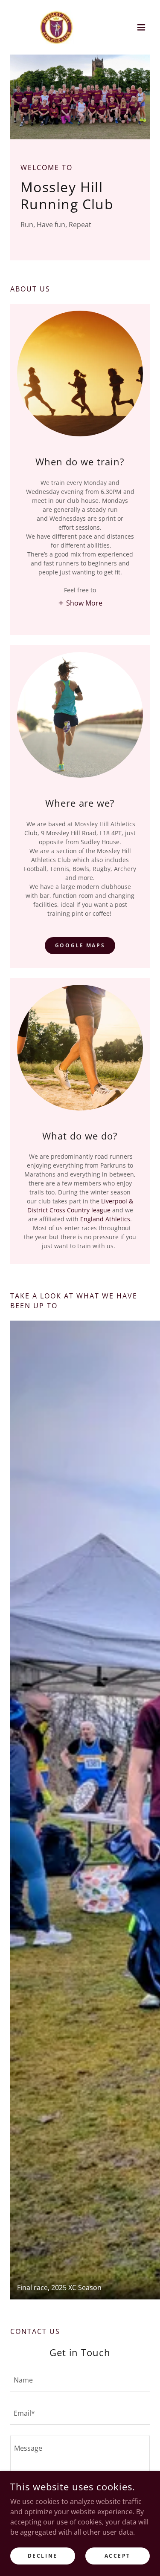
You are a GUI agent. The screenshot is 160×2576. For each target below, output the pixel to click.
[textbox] (80, 2380)
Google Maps (80, 945)
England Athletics (105, 1219)
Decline (43, 2556)
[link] (57, 27)
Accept (118, 2556)
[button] (141, 27)
